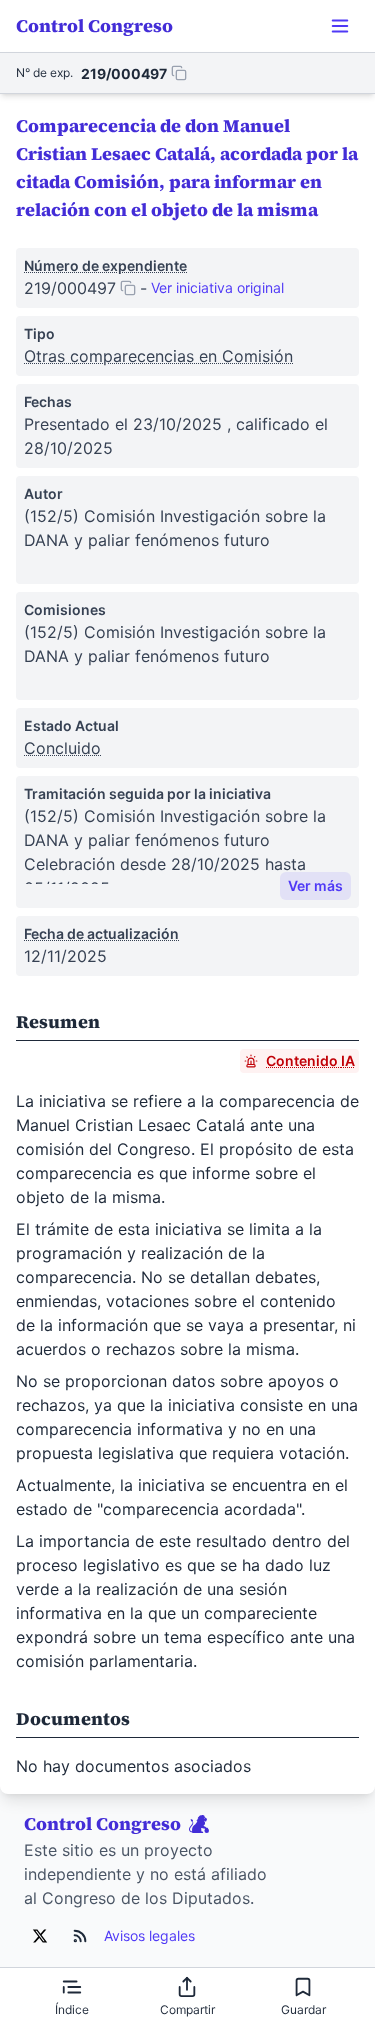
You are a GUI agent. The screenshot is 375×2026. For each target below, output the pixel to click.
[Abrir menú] (340, 26)
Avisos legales (149, 1935)
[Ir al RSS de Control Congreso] (80, 1936)
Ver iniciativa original (217, 287)
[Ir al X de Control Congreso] (40, 1936)
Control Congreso (94, 25)
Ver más (315, 885)
